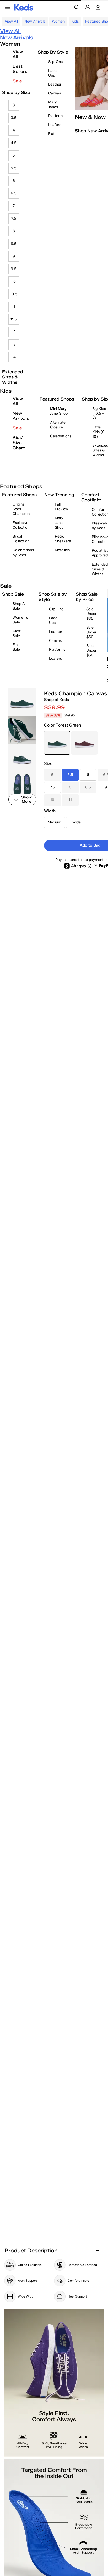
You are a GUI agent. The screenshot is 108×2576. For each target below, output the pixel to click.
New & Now (90, 117)
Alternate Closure (58, 425)
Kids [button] (75, 21)
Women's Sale (20, 620)
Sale (17, 81)
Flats (52, 134)
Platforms (56, 116)
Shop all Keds (56, 700)
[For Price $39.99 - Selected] (57, 743)
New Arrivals (35, 21)
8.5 (14, 244)
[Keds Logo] (24, 7)
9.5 (14, 269)
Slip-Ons (55, 62)
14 (14, 357)
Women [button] (58, 21)
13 (14, 345)
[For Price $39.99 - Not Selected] (84, 743)
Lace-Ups (53, 73)
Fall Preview (61, 507)
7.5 (14, 219)
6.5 (14, 193)
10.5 (14, 294)
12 (14, 332)
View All (11, 21)
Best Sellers (20, 69)
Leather (55, 84)
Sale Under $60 (91, 651)
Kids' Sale (17, 634)
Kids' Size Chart (19, 443)
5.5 (14, 168)
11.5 (14, 319)
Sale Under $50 (91, 632)
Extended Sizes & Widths (13, 377)
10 (14, 282)
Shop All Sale (19, 606)
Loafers (55, 125)
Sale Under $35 (91, 614)
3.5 (14, 118)
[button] (54, 2457)
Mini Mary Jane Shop (59, 411)
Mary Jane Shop (59, 523)
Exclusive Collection (21, 525)
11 (14, 307)
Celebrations (61, 436)
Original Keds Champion (21, 509)
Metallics (62, 550)
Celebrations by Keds (23, 552)
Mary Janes (53, 105)
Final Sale (17, 647)
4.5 (14, 143)
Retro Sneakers (63, 539)
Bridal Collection (21, 539)
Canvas (55, 93)
